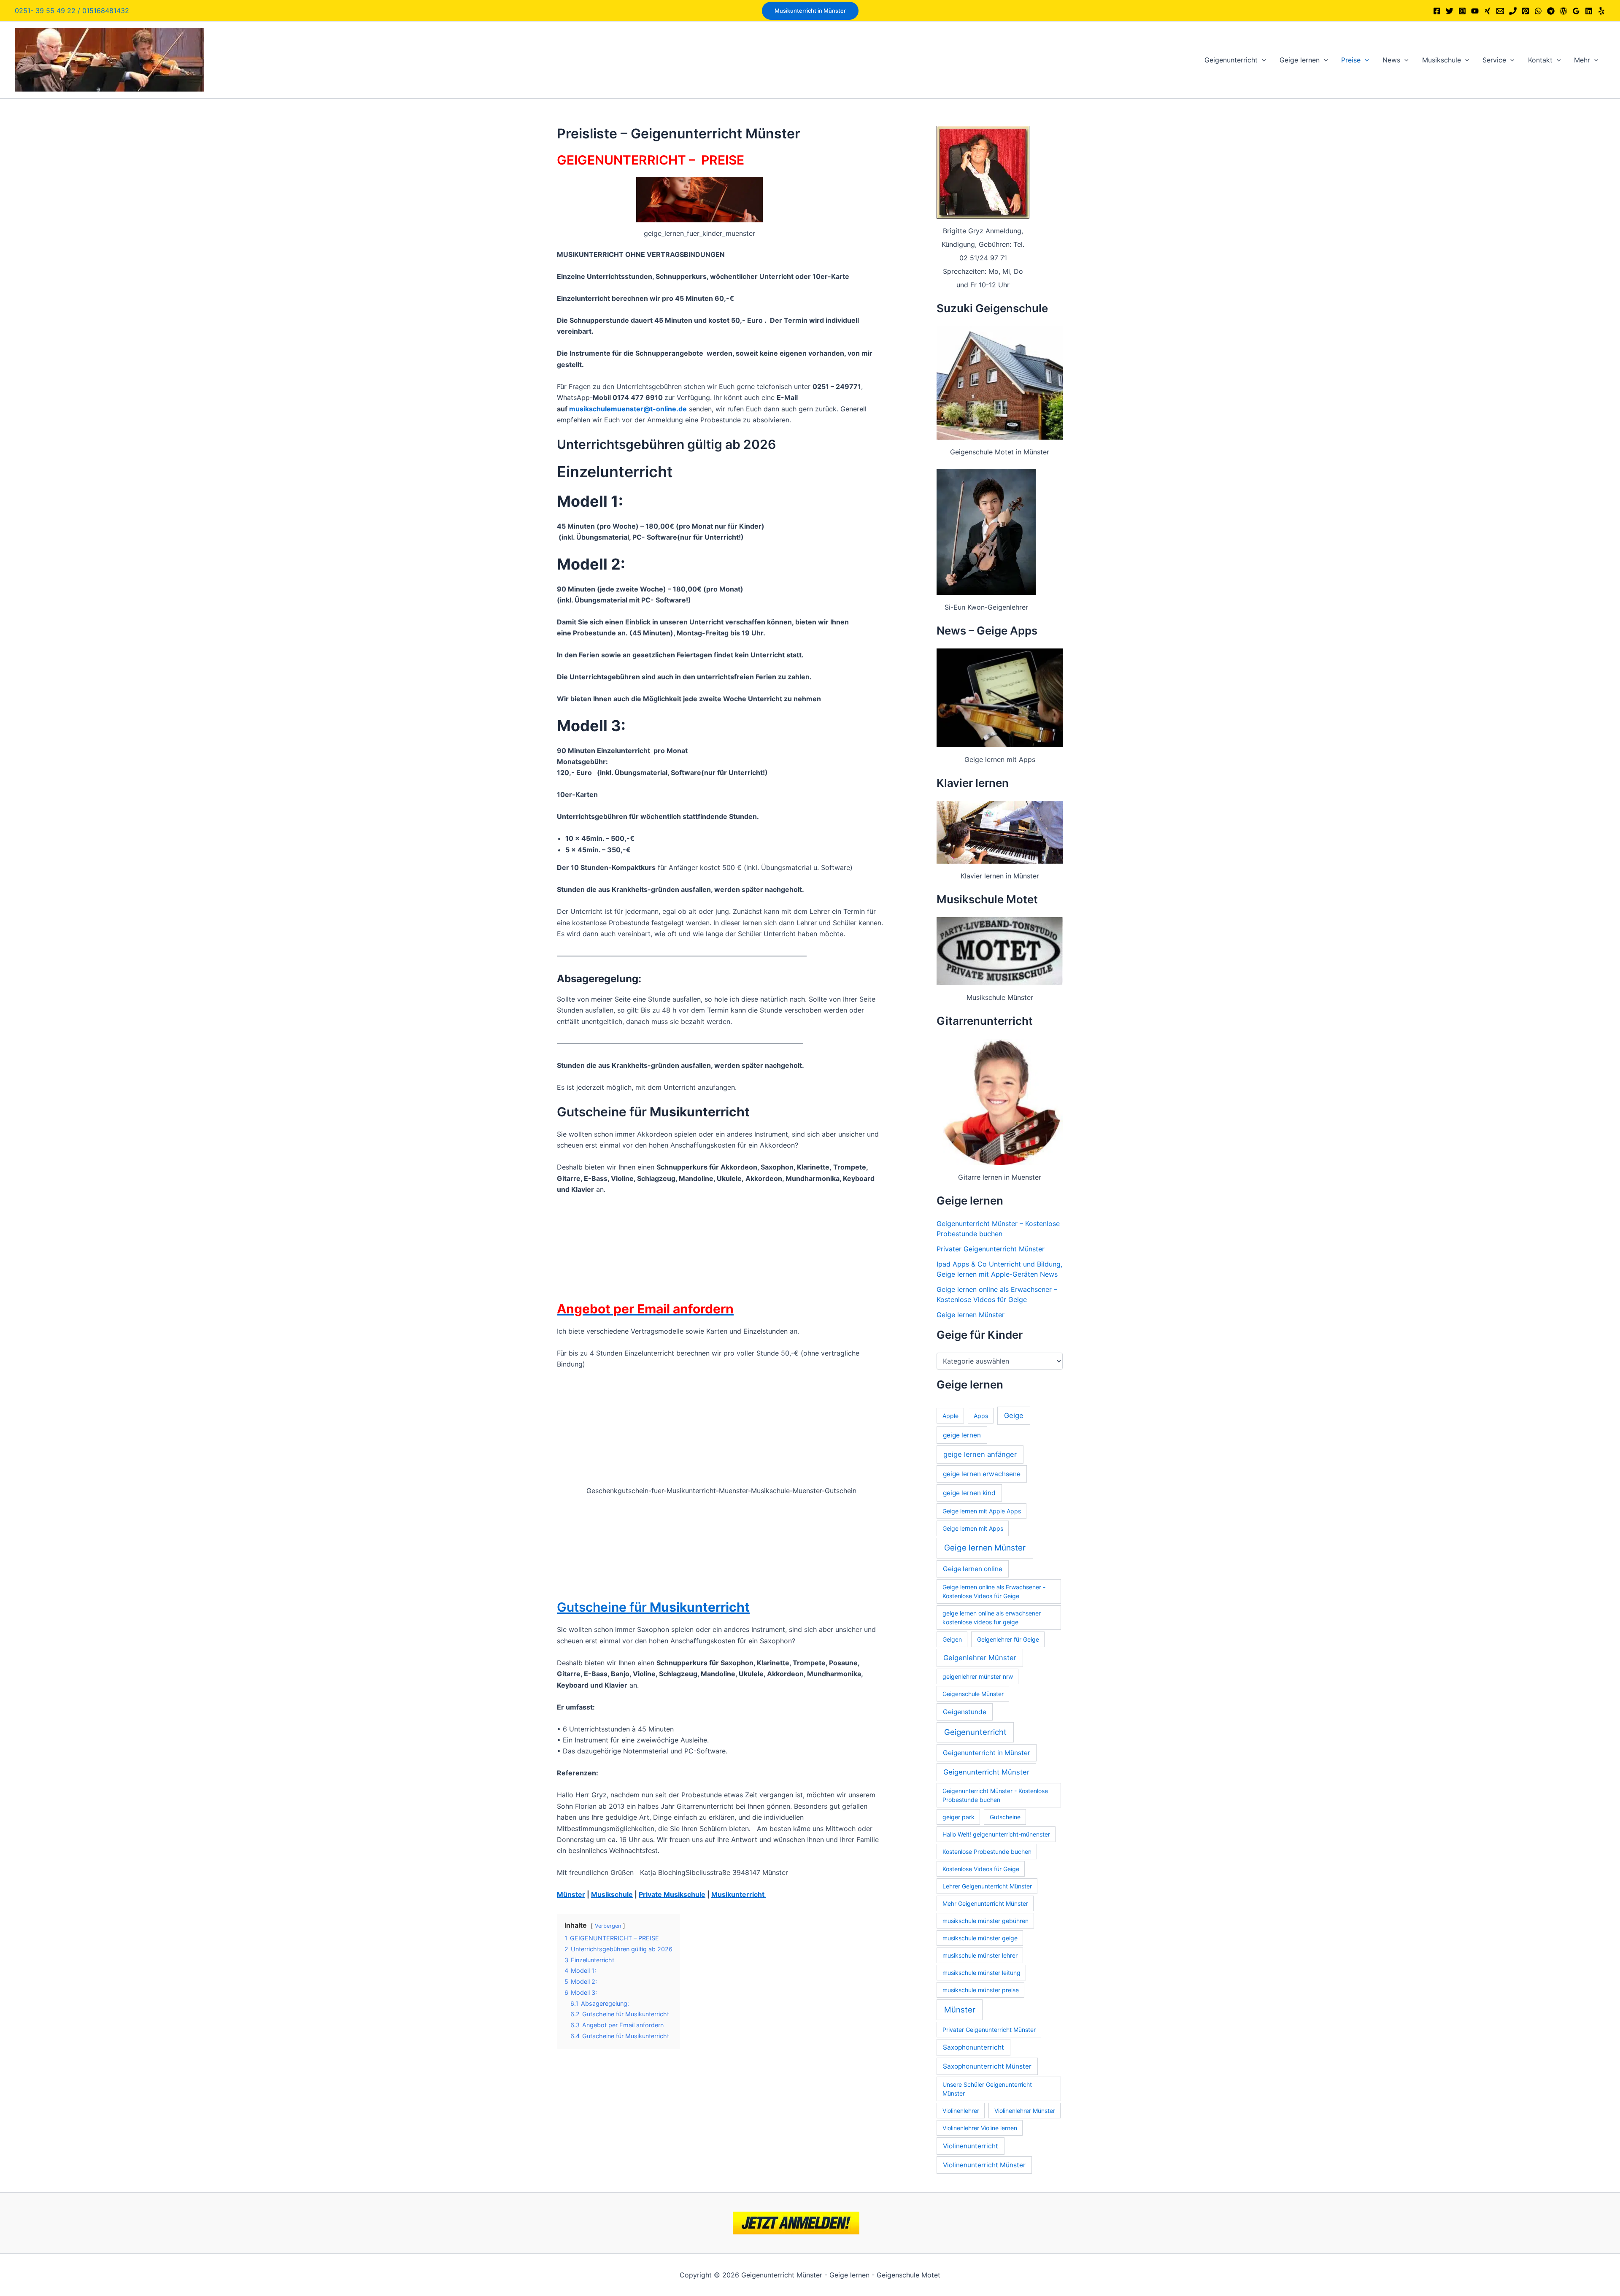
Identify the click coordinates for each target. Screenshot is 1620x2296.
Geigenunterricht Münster (986, 1772)
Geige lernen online (973, 1569)
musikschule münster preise (981, 1990)
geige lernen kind (969, 1493)
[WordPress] (1563, 11)
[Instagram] (1462, 11)
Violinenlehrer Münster (1025, 2111)
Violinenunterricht (971, 2146)
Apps (981, 1416)
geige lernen (962, 1435)
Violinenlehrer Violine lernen (980, 2128)
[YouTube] (1475, 11)
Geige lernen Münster (971, 1315)
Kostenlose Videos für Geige (981, 1869)
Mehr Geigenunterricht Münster (985, 1903)
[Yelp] (1601, 11)
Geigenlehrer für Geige (1008, 1639)
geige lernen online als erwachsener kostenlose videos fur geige (992, 1618)
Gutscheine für (653, 1607)
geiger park (958, 1817)
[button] (810, 11)
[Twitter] (1450, 11)
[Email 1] (1500, 11)
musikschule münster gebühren (985, 1921)
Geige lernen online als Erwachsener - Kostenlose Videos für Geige (994, 1591)
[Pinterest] (1525, 11)
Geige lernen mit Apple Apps (982, 1511)
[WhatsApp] (1538, 11)
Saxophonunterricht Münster (987, 2066)
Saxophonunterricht (973, 2047)
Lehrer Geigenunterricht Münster (987, 1886)
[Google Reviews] (1576, 11)
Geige (1014, 1415)
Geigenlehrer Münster (980, 1658)
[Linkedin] (1589, 11)
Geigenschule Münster (973, 1694)
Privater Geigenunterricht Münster (991, 1249)
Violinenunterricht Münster (984, 2165)
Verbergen (608, 1926)
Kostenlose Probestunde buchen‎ (987, 1852)
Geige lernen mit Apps (973, 1528)
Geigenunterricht (975, 1732)
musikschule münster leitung (981, 1973)
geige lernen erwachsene (982, 1474)
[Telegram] (1551, 11)
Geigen (952, 1639)
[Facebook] (1437, 11)
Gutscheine (1005, 1817)
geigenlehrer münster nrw (978, 1676)
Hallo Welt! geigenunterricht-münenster (996, 1834)
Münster (960, 2010)
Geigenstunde (965, 1712)
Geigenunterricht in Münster (987, 1753)
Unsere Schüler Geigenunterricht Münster (987, 2089)
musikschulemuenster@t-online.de (628, 409)
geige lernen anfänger (980, 1454)
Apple (950, 1416)
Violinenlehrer (961, 2111)
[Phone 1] (1513, 11)
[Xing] (1488, 11)
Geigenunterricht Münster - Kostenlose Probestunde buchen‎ (995, 1795)
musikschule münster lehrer (980, 1955)
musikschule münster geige (980, 1938)
